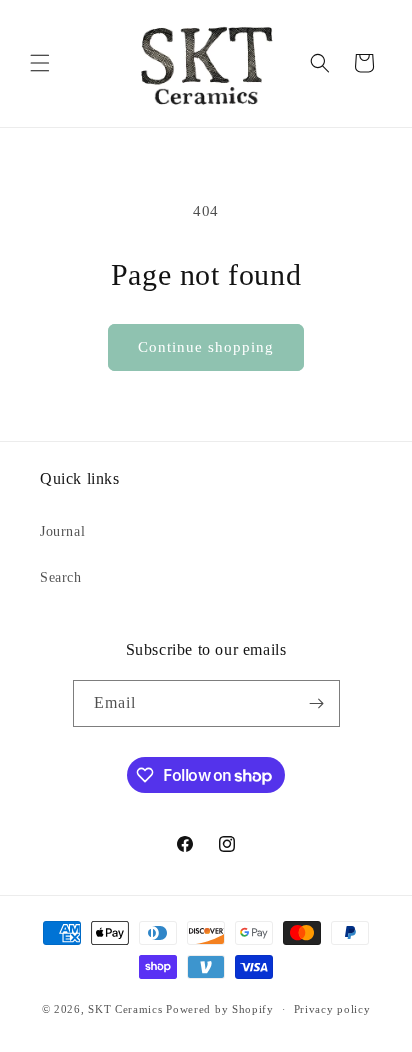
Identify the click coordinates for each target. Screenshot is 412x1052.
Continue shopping (206, 347)
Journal (62, 531)
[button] (40, 63)
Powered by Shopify (220, 1009)
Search (61, 577)
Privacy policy (332, 1009)
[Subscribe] (317, 703)
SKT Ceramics (125, 1009)
